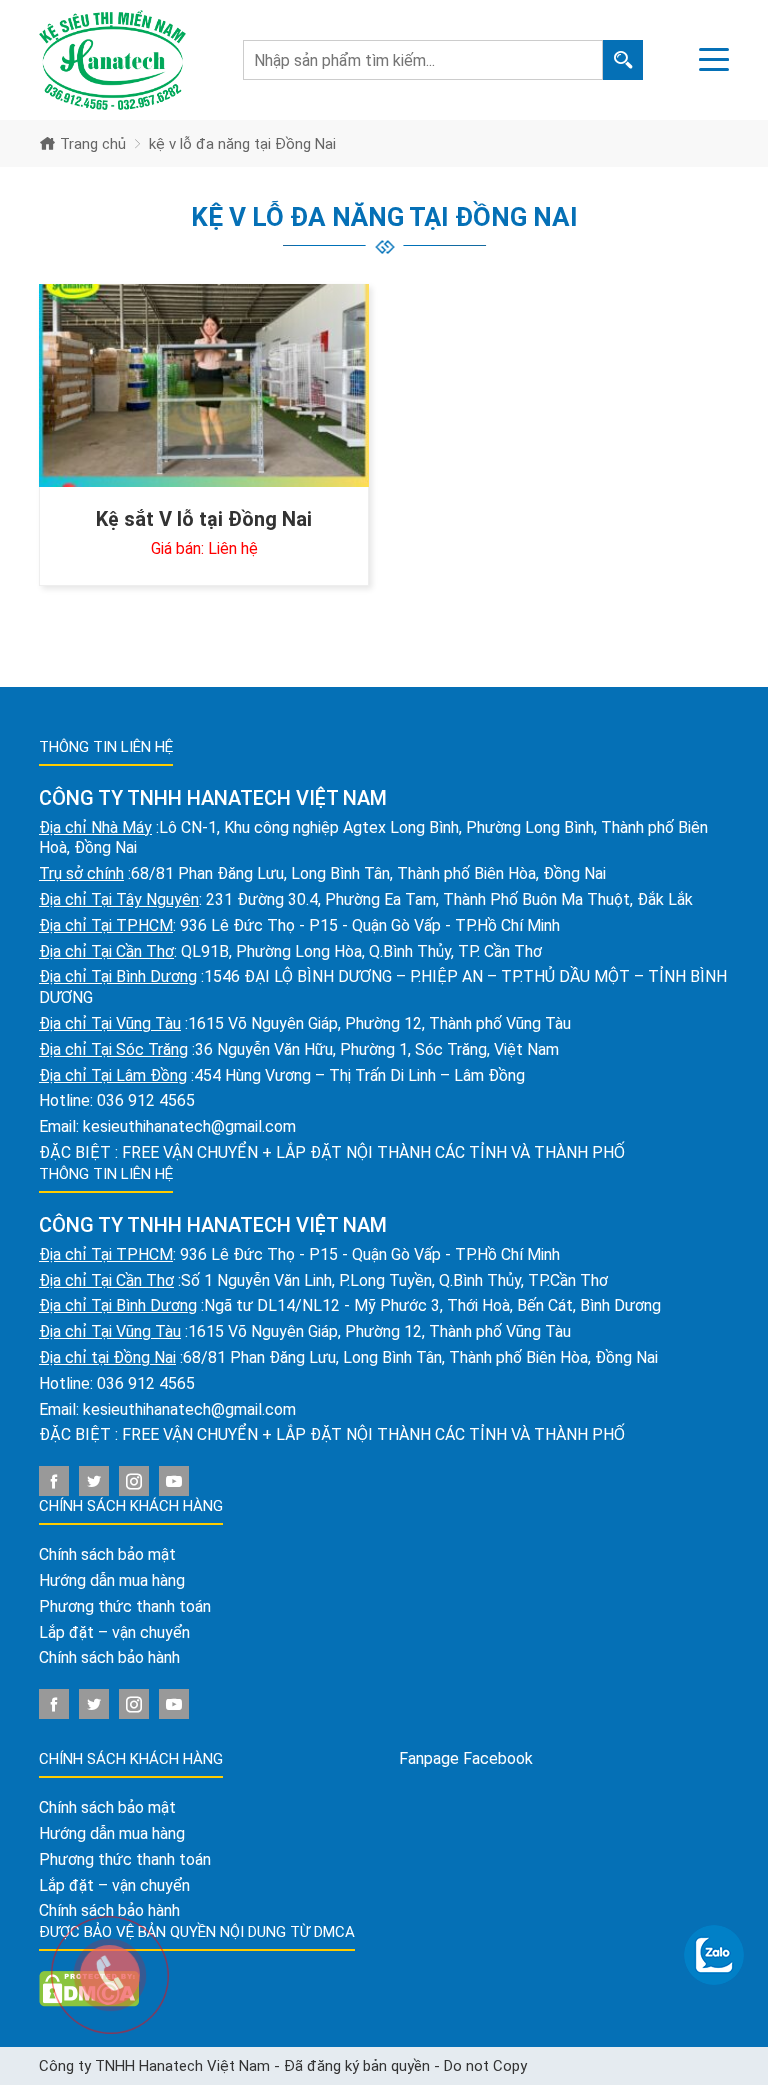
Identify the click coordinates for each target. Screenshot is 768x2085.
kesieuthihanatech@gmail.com (189, 1126)
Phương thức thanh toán (125, 1606)
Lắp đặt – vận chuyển (114, 1632)
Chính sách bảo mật (107, 1554)
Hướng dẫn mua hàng (112, 1580)
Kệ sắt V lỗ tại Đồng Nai (204, 519)
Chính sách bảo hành (109, 1657)
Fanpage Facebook (466, 1758)
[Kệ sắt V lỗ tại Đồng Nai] (204, 385)
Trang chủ (91, 144)
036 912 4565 (146, 1100)
